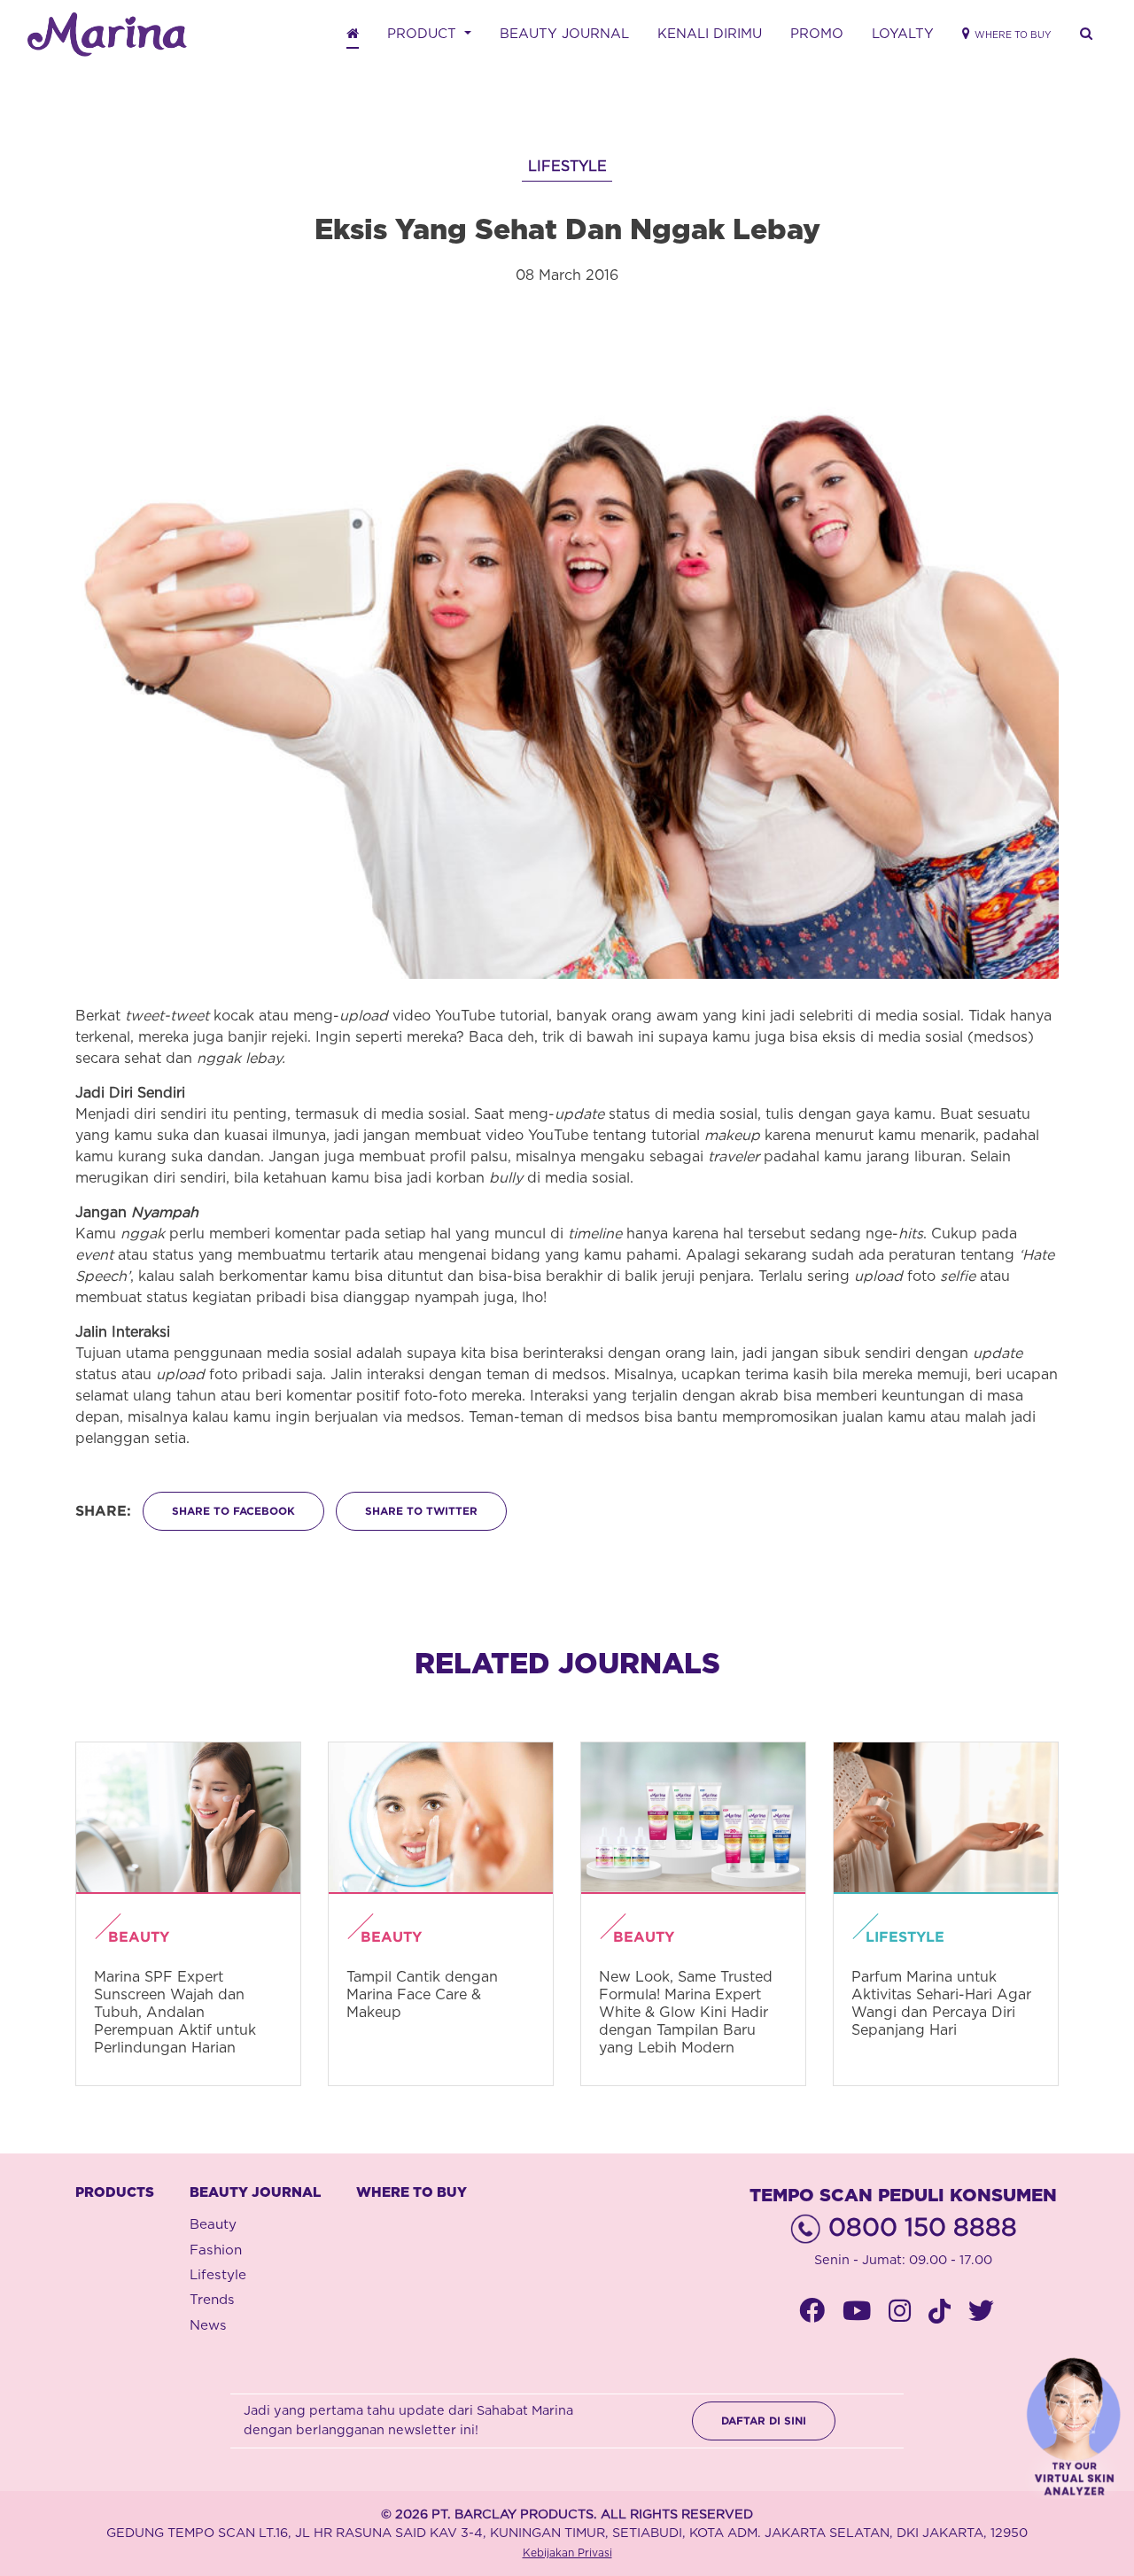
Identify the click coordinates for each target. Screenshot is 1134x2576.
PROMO (817, 34)
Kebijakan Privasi (567, 2553)
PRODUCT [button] (424, 34)
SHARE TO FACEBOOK (233, 1511)
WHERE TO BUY (412, 2193)
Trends (212, 2300)
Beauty (213, 2225)
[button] (1086, 35)
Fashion (216, 2250)
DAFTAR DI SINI (764, 2421)
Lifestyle (218, 2275)
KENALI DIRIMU (710, 34)
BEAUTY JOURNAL (564, 34)
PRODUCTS (115, 2193)
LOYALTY (903, 34)
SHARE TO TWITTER (421, 1511)
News (208, 2326)
